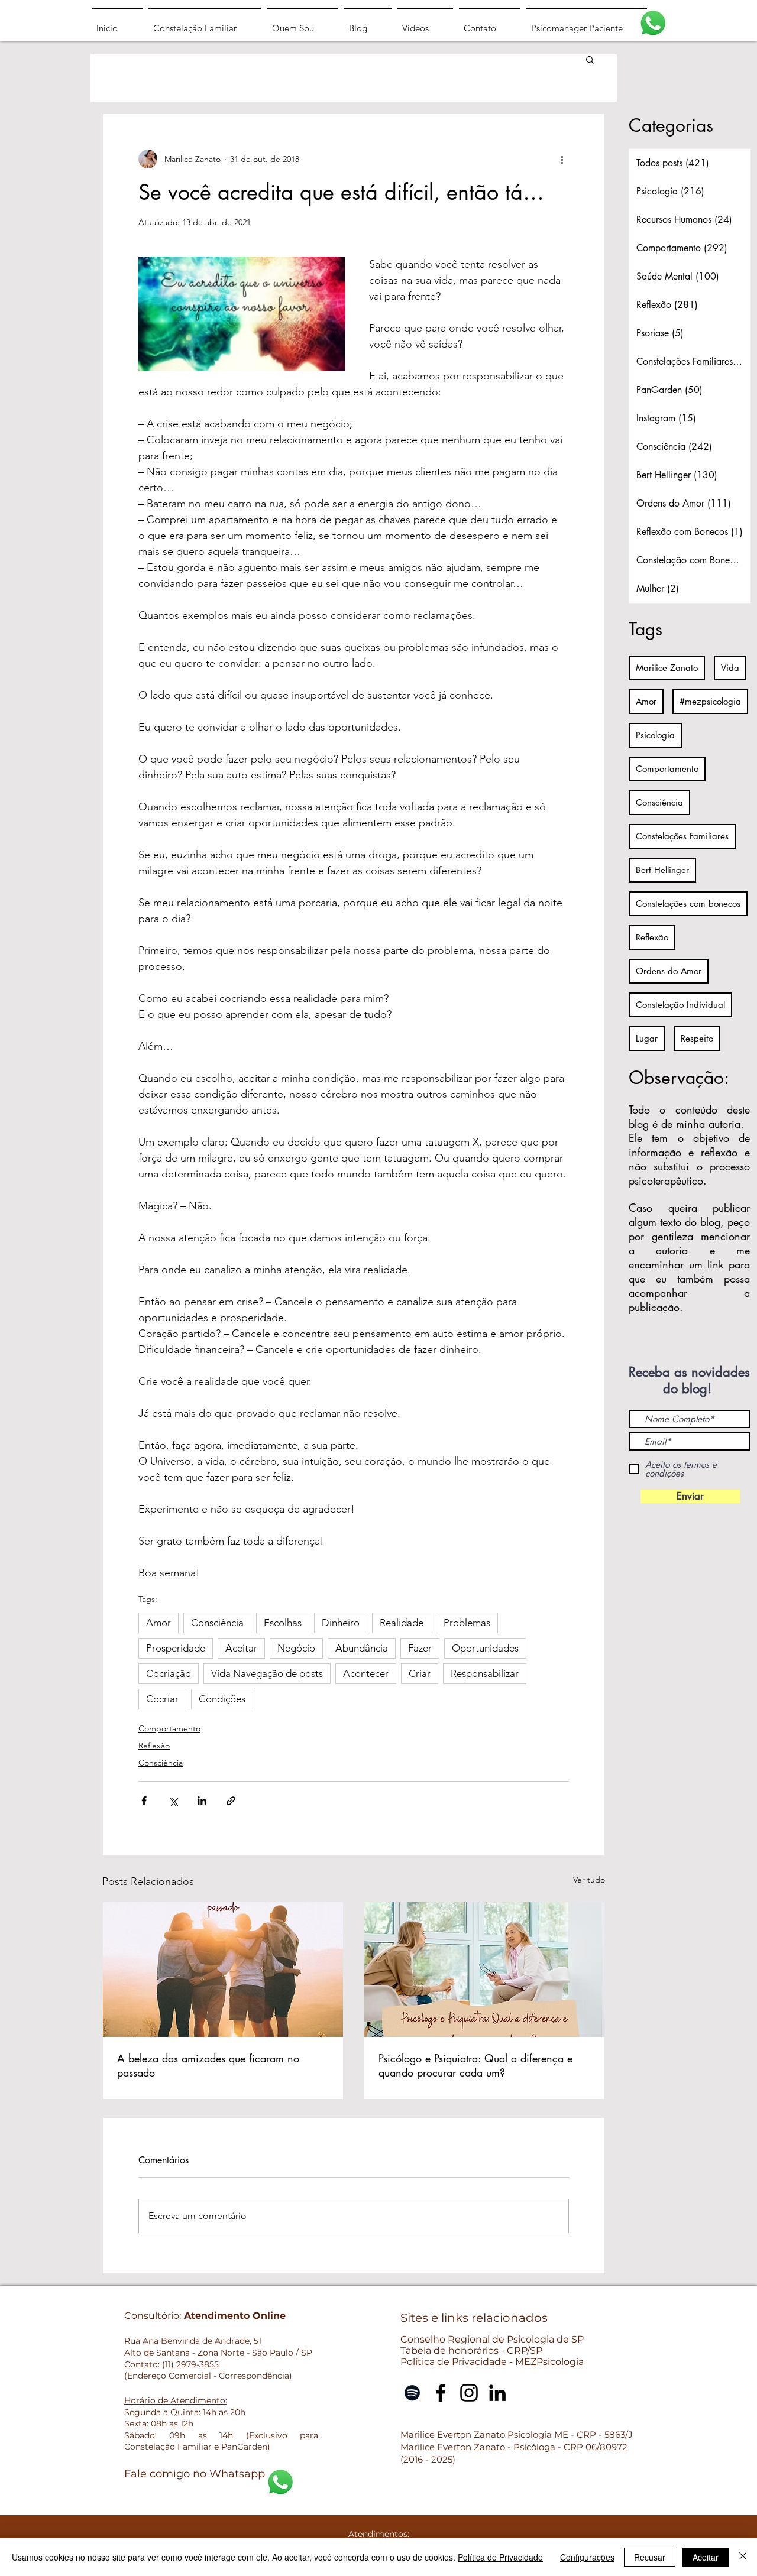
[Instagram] (469, 2393)
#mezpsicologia (710, 701)
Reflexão (154, 1746)
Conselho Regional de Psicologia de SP (492, 2339)
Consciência (217, 1623)
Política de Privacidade (500, 2557)
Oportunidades (485, 1648)
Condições (222, 1699)
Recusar (650, 2557)
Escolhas (283, 1623)
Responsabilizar (485, 1673)
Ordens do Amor (669, 971)
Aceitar (241, 1648)
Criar (420, 1673)
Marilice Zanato (667, 668)
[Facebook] (441, 2393)
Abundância (362, 1648)
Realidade (402, 1623)
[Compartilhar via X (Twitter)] (173, 1801)
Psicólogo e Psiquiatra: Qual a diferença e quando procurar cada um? (475, 2065)
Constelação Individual (680, 1005)
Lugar (647, 1038)
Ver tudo (589, 1880)
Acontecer (366, 1673)
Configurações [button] (587, 2557)
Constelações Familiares (682, 836)
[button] (590, 59)
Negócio (296, 1648)
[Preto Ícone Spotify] (412, 2393)
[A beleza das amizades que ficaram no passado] (223, 1970)
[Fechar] (743, 2557)
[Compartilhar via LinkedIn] (202, 1801)
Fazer (420, 1648)
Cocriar (162, 1699)
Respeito (697, 1038)
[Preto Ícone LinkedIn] (497, 2393)
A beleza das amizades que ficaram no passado (208, 2065)
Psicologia (655, 735)
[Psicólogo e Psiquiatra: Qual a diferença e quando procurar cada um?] (484, 1970)
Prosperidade (176, 1648)
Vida (730, 668)
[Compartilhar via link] (231, 1801)
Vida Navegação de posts (267, 1673)
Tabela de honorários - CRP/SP (471, 2350)
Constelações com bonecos (688, 903)
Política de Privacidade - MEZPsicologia (492, 2362)
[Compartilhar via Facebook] (144, 1801)
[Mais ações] (562, 159)
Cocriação (169, 1673)
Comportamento (169, 1728)
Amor (158, 1623)
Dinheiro (341, 1623)
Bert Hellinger (662, 870)
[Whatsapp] (653, 23)
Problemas (467, 1623)
